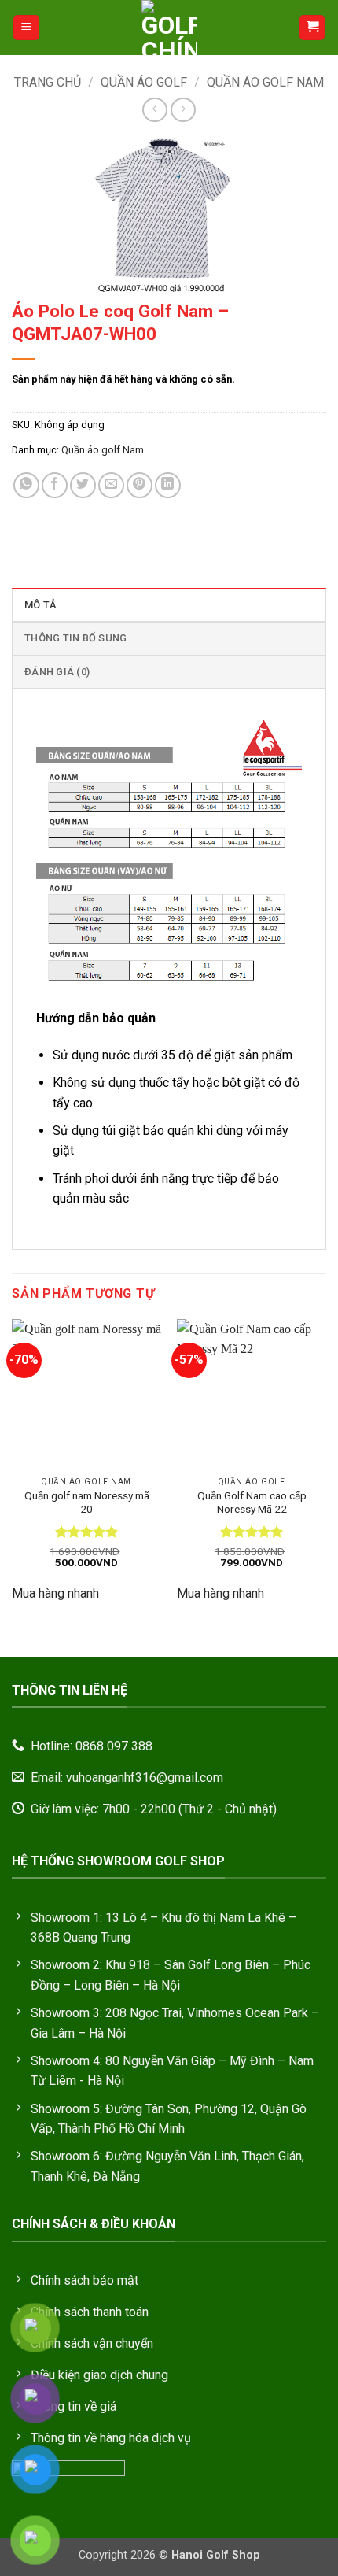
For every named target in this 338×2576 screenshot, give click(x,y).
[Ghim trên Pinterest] (140, 485)
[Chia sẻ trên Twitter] (83, 485)
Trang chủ (48, 82)
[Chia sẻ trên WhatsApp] (26, 485)
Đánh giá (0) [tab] (57, 672)
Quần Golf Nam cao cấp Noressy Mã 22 (252, 1502)
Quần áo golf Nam (265, 82)
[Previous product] (183, 110)
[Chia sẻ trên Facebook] (55, 485)
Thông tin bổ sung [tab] (75, 638)
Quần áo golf (144, 82)
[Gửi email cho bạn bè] (111, 485)
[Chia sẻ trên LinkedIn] (168, 485)
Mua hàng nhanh (55, 1593)
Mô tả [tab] (40, 605)
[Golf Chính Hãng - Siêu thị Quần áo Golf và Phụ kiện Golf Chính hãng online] (169, 28)
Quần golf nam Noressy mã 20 (87, 1502)
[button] (26, 28)
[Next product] (154, 110)
